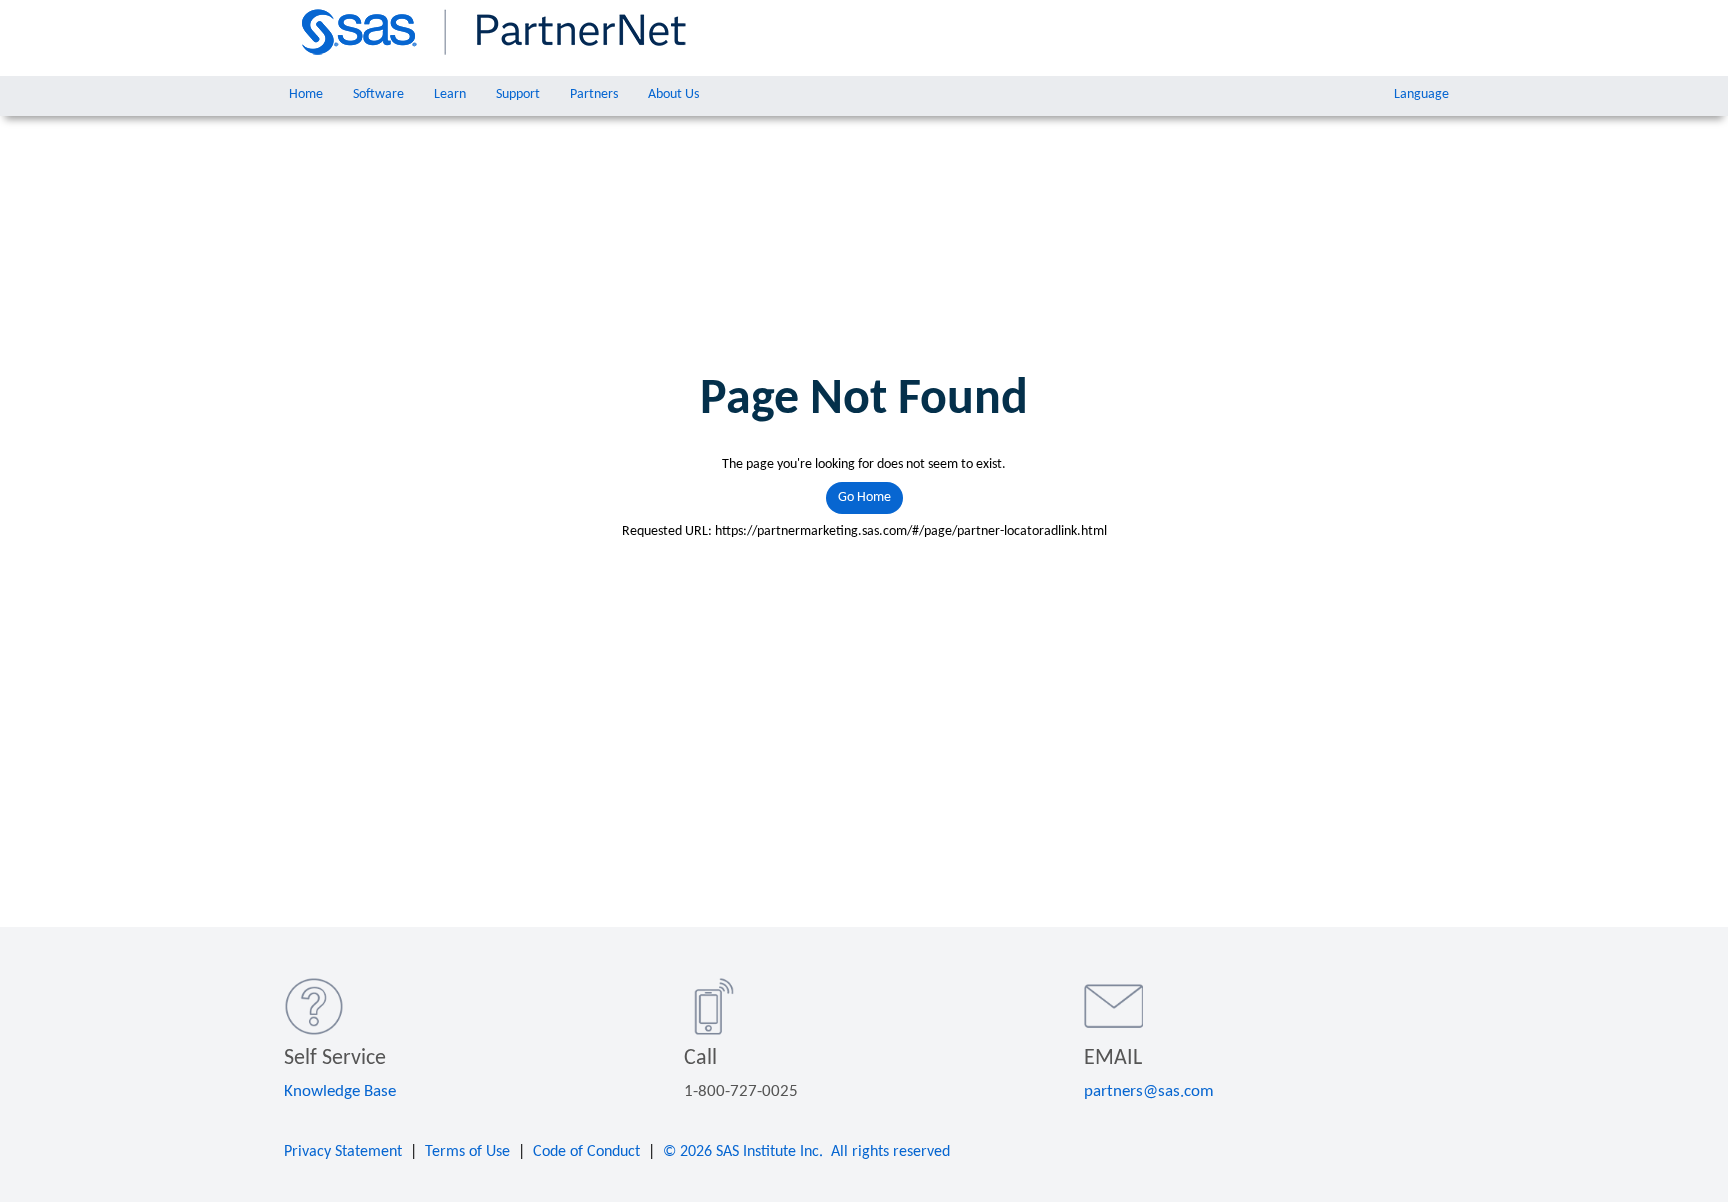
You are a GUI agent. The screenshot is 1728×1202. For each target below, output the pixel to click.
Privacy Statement (343, 1152)
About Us (673, 94)
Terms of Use (467, 1152)
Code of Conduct (586, 1152)
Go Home (864, 497)
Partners (594, 94)
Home (306, 94)
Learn (450, 94)
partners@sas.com (1149, 1091)
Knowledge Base (340, 1091)
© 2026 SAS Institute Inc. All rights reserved (806, 1152)
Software (378, 94)
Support (518, 94)
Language (1421, 94)
